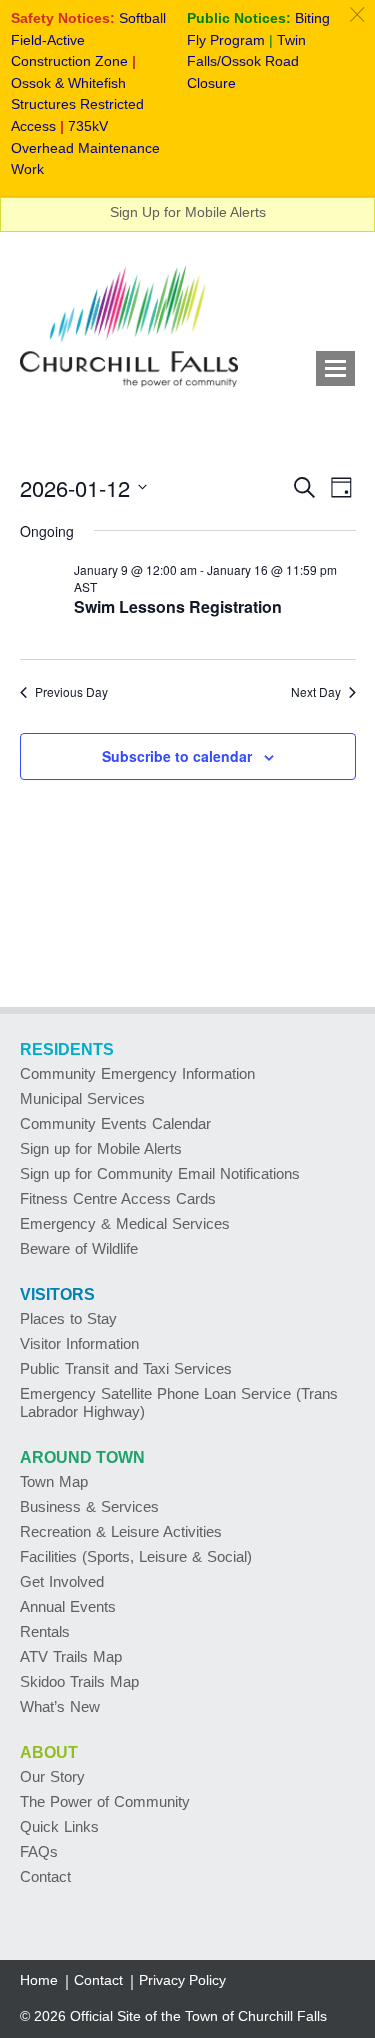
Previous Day (71, 692)
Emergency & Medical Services (125, 1223)
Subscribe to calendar (177, 756)
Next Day (316, 692)
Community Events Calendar (115, 1123)
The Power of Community (105, 1801)
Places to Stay (68, 1318)
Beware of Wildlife (79, 1248)
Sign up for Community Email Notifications (160, 1173)
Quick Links (59, 1826)
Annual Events (68, 1606)
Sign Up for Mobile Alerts (188, 212)
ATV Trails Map (71, 1656)
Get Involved (62, 1581)
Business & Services (89, 1506)
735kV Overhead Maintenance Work (85, 147)
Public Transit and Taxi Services (126, 1368)
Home (39, 1980)
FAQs (39, 1851)
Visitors (57, 1294)
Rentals (45, 1631)
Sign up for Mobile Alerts (101, 1148)
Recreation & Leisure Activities (121, 1531)
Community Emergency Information (137, 1073)
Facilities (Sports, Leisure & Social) (136, 1556)
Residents (67, 1049)
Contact (45, 1876)
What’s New (60, 1706)
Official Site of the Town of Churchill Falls (198, 2016)
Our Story (52, 1776)
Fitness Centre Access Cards (118, 1198)
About (49, 1752)
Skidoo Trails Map (79, 1681)
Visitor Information (79, 1343)
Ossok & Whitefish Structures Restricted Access (77, 104)
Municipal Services (82, 1098)
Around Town (82, 1457)
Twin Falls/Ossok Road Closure (246, 61)
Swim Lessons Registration (178, 606)
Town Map (54, 1481)
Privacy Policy (182, 1980)
